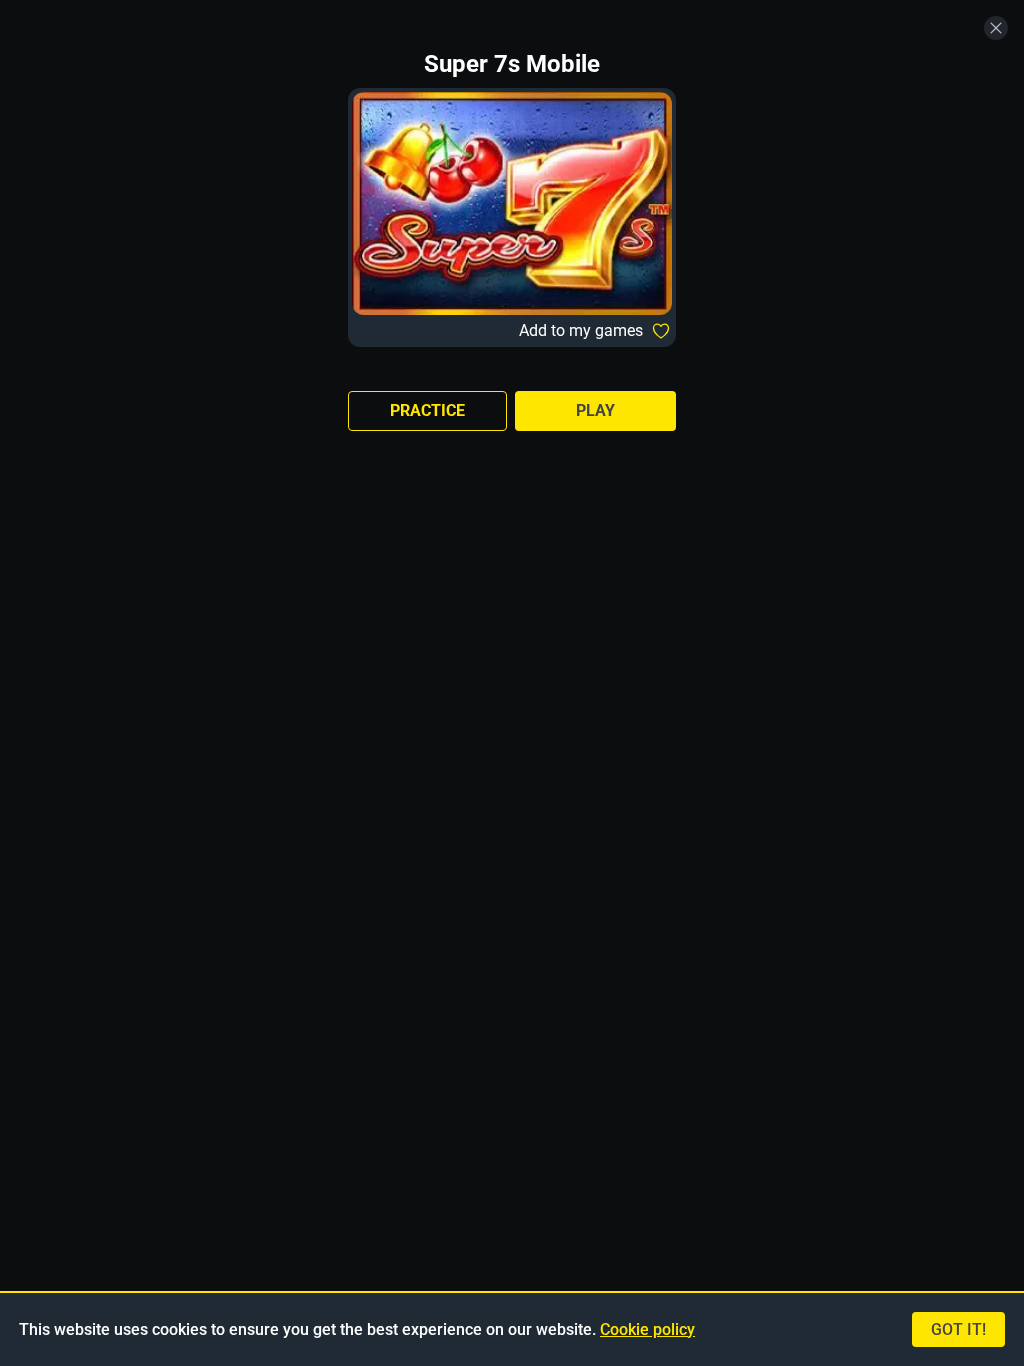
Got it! (958, 1329)
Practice (427, 410)
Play (595, 410)
